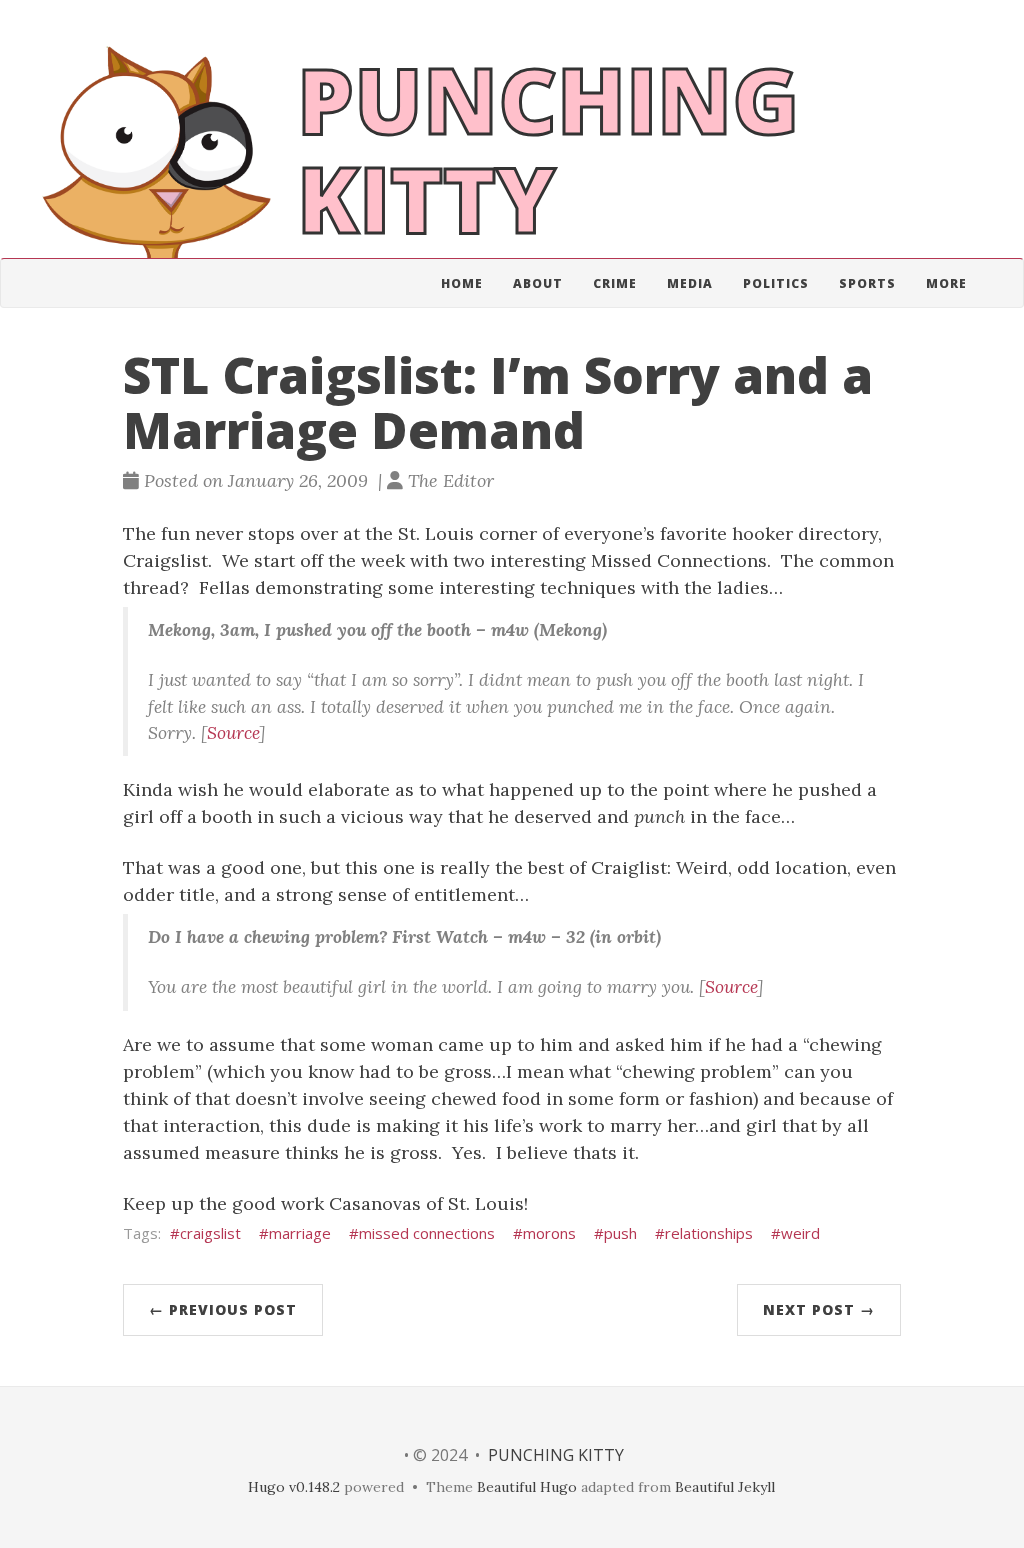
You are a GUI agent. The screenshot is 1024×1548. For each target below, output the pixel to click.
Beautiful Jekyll (725, 1487)
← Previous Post (223, 1309)
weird (800, 1233)
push (620, 1233)
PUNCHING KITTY (556, 1455)
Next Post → (819, 1309)
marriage (300, 1233)
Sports (867, 283)
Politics (776, 283)
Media (690, 283)
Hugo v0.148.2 (294, 1487)
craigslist (210, 1233)
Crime (615, 283)
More (946, 283)
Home (462, 283)
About (538, 283)
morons (549, 1233)
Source (233, 732)
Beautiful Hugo (527, 1487)
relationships (709, 1233)
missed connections (427, 1233)
